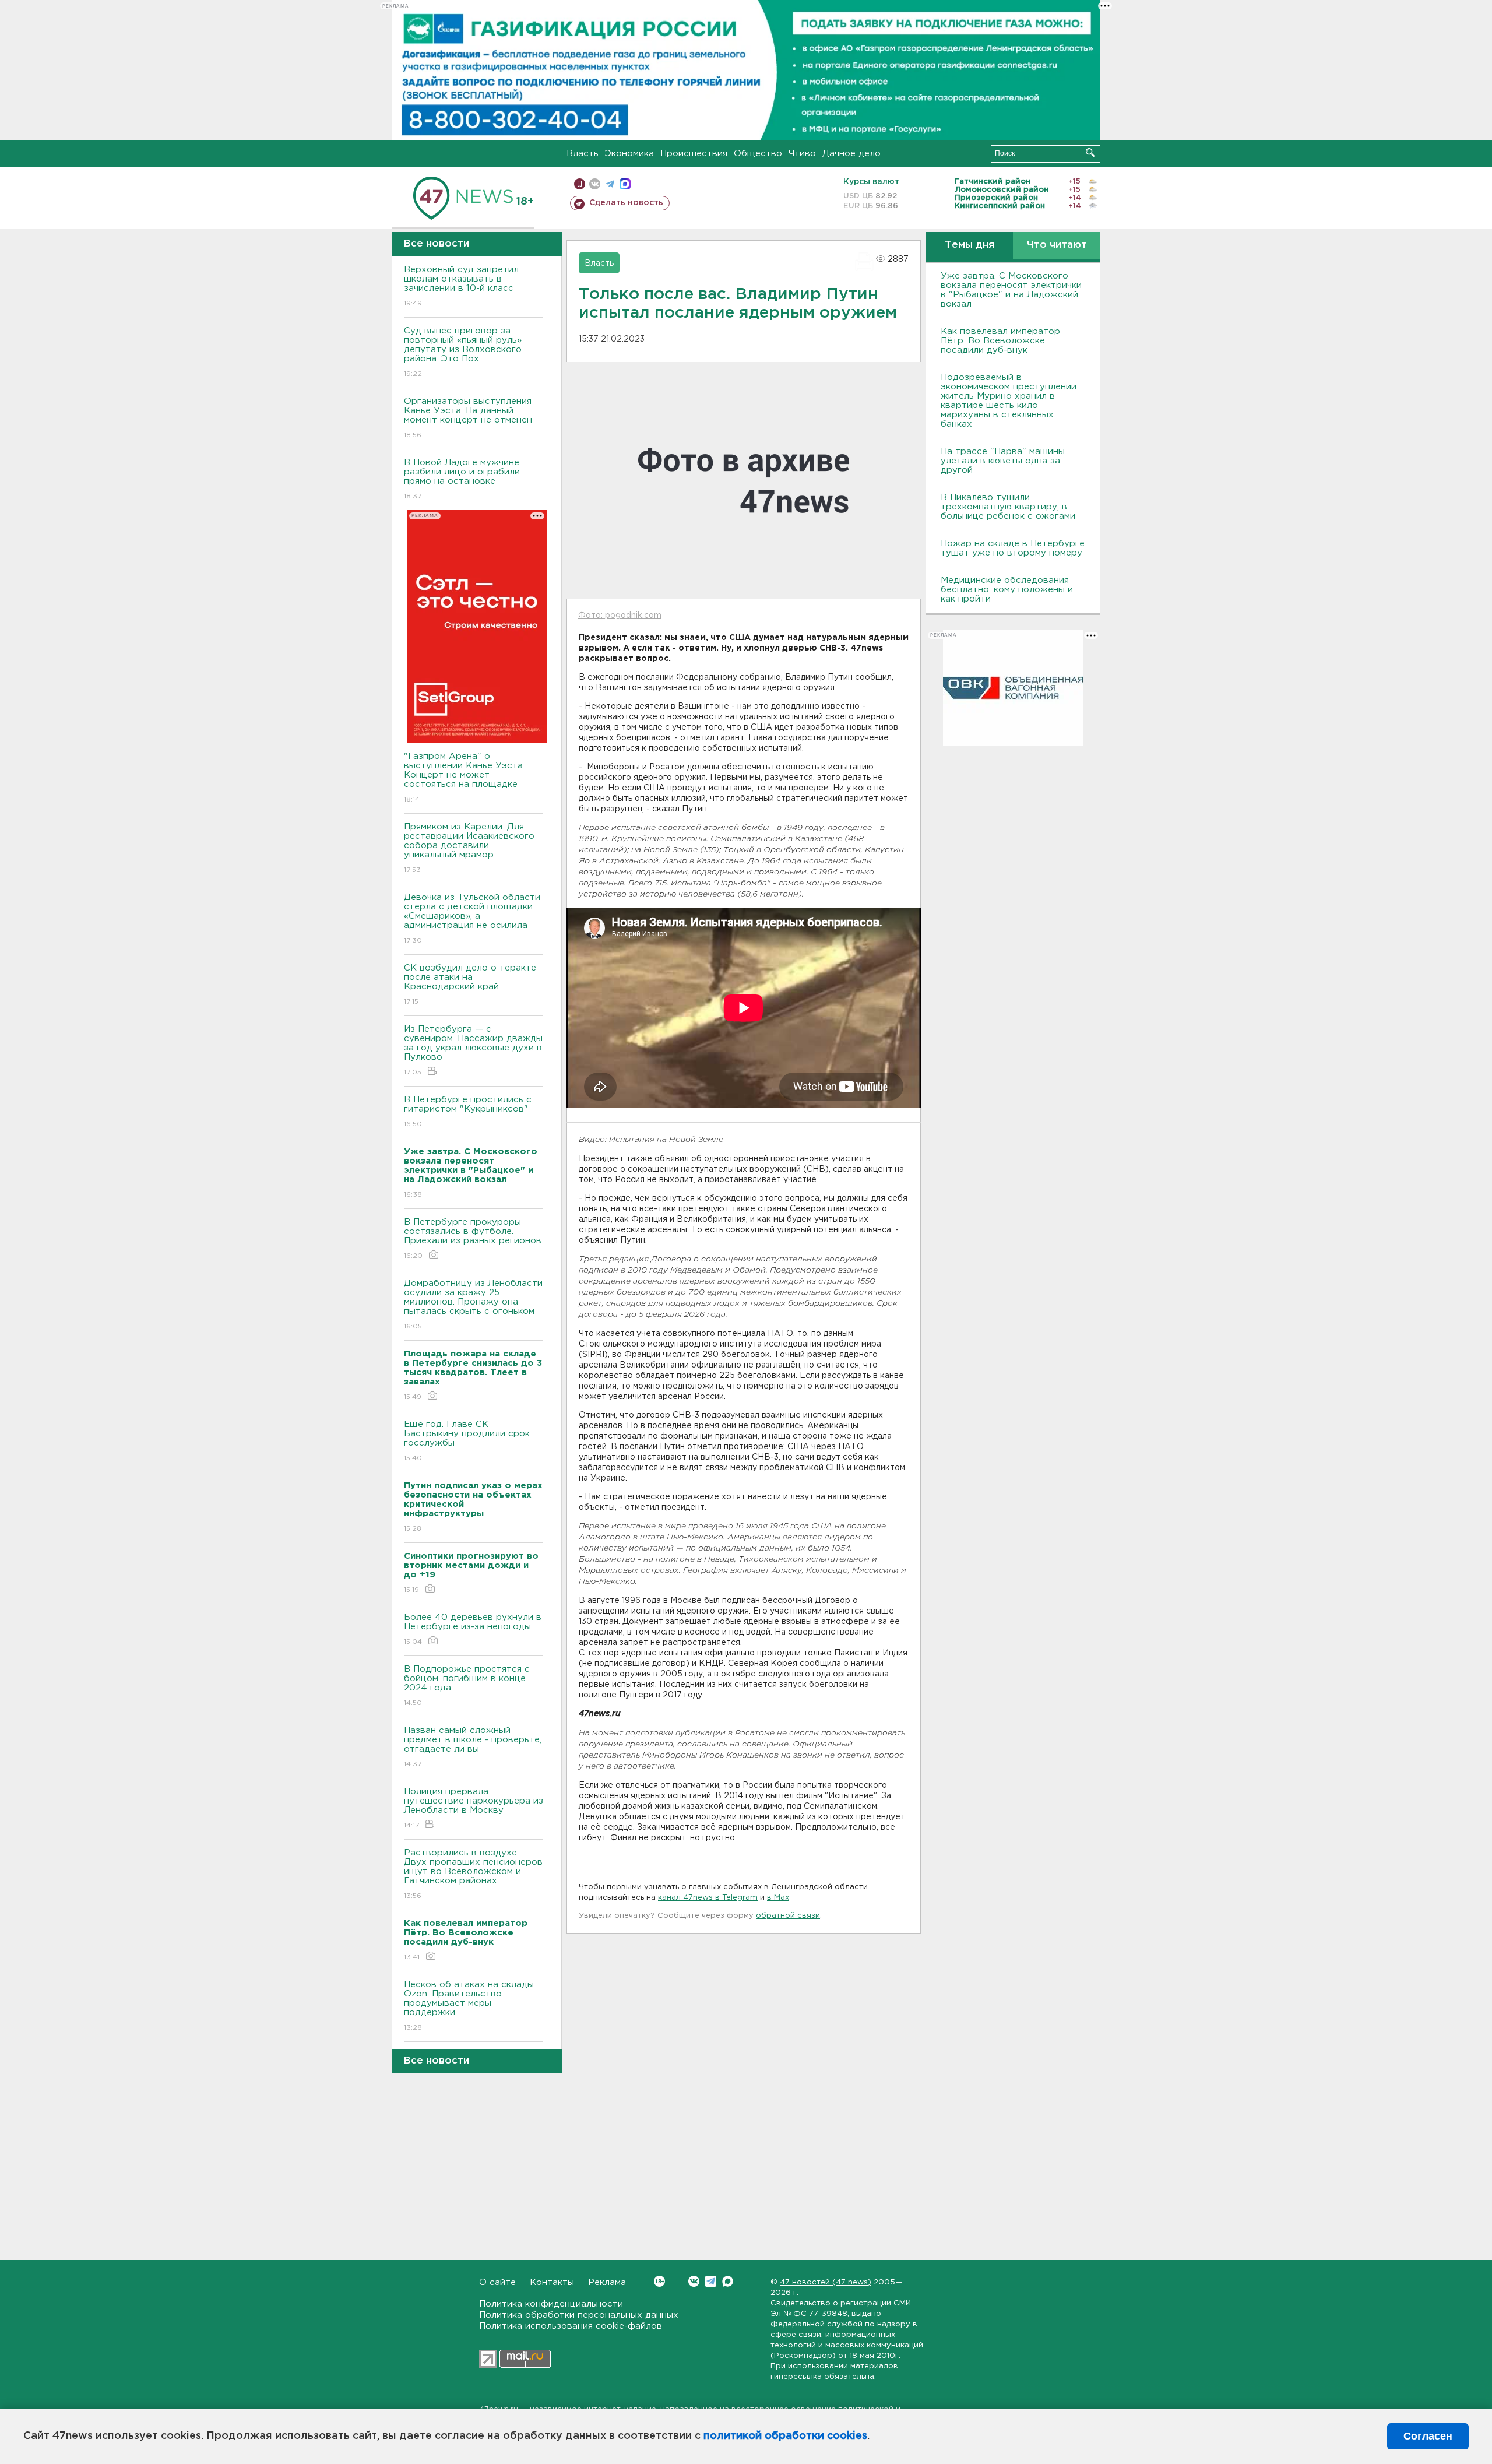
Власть (583, 154)
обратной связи (788, 1916)
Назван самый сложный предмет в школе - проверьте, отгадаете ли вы (473, 1747)
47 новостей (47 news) (826, 2282)
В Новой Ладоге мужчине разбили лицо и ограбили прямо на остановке (462, 479)
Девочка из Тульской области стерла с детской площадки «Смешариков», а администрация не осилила (472, 919)
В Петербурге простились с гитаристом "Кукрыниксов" (468, 1112)
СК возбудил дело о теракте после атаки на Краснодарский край (470, 985)
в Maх (778, 1898)
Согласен (1428, 2436)
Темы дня (970, 245)
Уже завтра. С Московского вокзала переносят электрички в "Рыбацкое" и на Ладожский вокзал (1011, 290)
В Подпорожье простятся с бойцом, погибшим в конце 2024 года (467, 1686)
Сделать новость (626, 203)
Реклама (607, 2282)
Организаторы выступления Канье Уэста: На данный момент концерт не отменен (468, 418)
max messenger (625, 184)
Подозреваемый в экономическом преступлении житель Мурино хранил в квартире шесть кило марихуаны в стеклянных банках (1009, 401)
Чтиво (802, 154)
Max (728, 2281)
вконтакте (595, 184)
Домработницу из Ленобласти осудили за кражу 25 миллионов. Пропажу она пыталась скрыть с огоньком (473, 1305)
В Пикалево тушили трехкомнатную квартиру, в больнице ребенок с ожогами (1008, 507)
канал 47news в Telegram (708, 1898)
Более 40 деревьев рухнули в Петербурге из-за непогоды (473, 1629)
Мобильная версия (580, 184)
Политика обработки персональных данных (579, 2315)
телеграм (610, 184)
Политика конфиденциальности (551, 2304)
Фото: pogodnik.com (620, 616)
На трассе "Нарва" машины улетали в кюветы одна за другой (1003, 461)
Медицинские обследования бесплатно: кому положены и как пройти (1007, 590)
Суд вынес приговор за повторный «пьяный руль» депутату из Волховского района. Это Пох (463, 352)
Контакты (552, 2282)
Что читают (1057, 245)
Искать (1090, 152)
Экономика (629, 154)
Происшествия (694, 154)
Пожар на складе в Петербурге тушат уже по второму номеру (1013, 548)
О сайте (497, 2282)
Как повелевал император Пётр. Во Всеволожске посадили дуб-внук (1000, 341)
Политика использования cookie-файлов (571, 2326)
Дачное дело (851, 154)
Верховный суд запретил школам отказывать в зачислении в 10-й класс (461, 286)
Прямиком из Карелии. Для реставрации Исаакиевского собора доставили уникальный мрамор (469, 848)
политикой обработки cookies (785, 2436)
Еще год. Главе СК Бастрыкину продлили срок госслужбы (467, 1441)
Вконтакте (694, 2281)
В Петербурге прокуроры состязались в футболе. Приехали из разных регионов (473, 1239)
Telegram (711, 2281)
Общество (758, 154)
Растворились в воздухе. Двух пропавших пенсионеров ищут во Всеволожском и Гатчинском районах (473, 1874)
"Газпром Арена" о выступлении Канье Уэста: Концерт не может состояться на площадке (464, 778)
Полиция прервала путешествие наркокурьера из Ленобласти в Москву (474, 1808)
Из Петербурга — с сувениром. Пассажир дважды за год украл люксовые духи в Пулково (473, 1050)
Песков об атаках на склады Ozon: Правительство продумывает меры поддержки (469, 2006)
